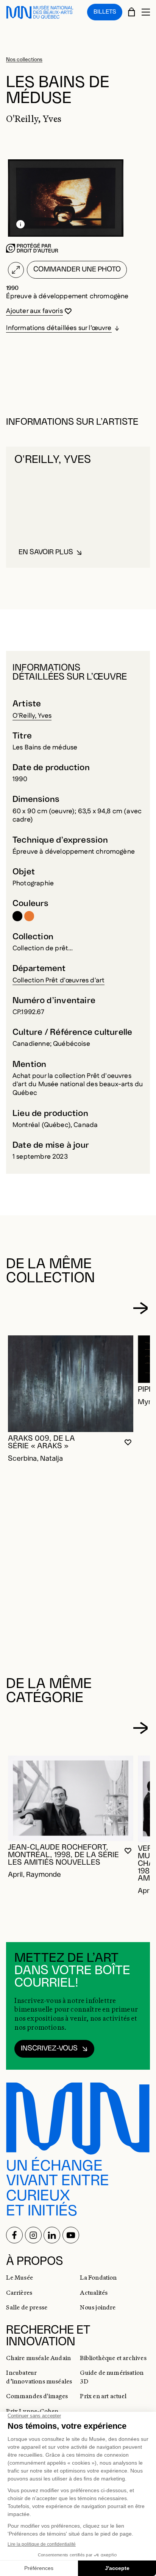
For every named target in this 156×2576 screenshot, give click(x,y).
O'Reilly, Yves (32, 716)
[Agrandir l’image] (16, 270)
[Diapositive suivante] (140, 1308)
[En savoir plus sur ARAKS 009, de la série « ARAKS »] (71, 1384)
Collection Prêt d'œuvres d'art (58, 980)
